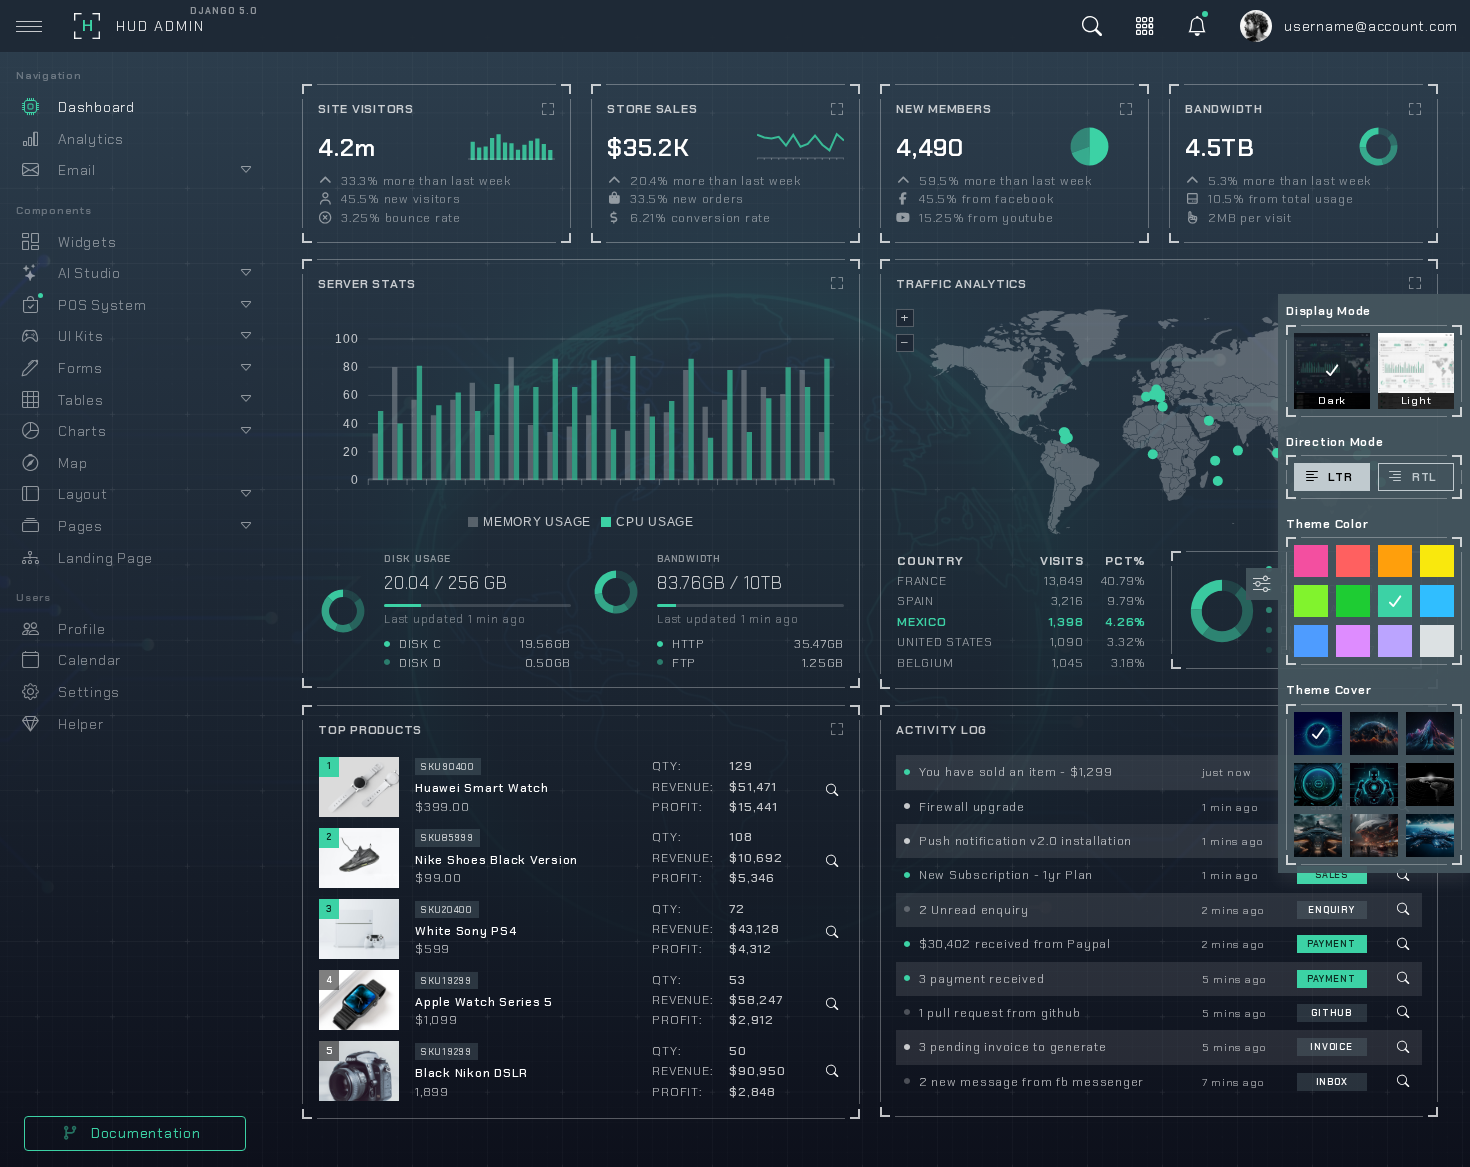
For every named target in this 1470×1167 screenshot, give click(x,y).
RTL (1424, 477)
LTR (1340, 477)
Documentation (144, 1133)
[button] (529, 522)
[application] (511, 145)
